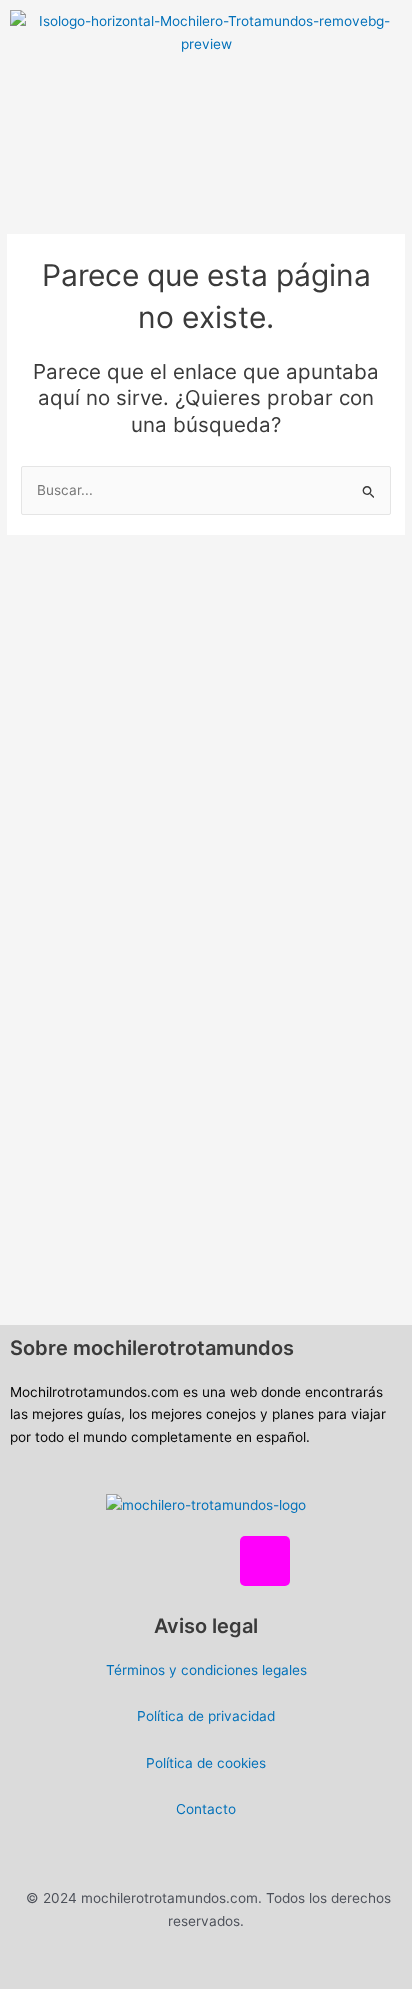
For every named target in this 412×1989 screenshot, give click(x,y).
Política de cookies (206, 1763)
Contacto (206, 1809)
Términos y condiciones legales (206, 1670)
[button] (206, 94)
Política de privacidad (206, 1716)
